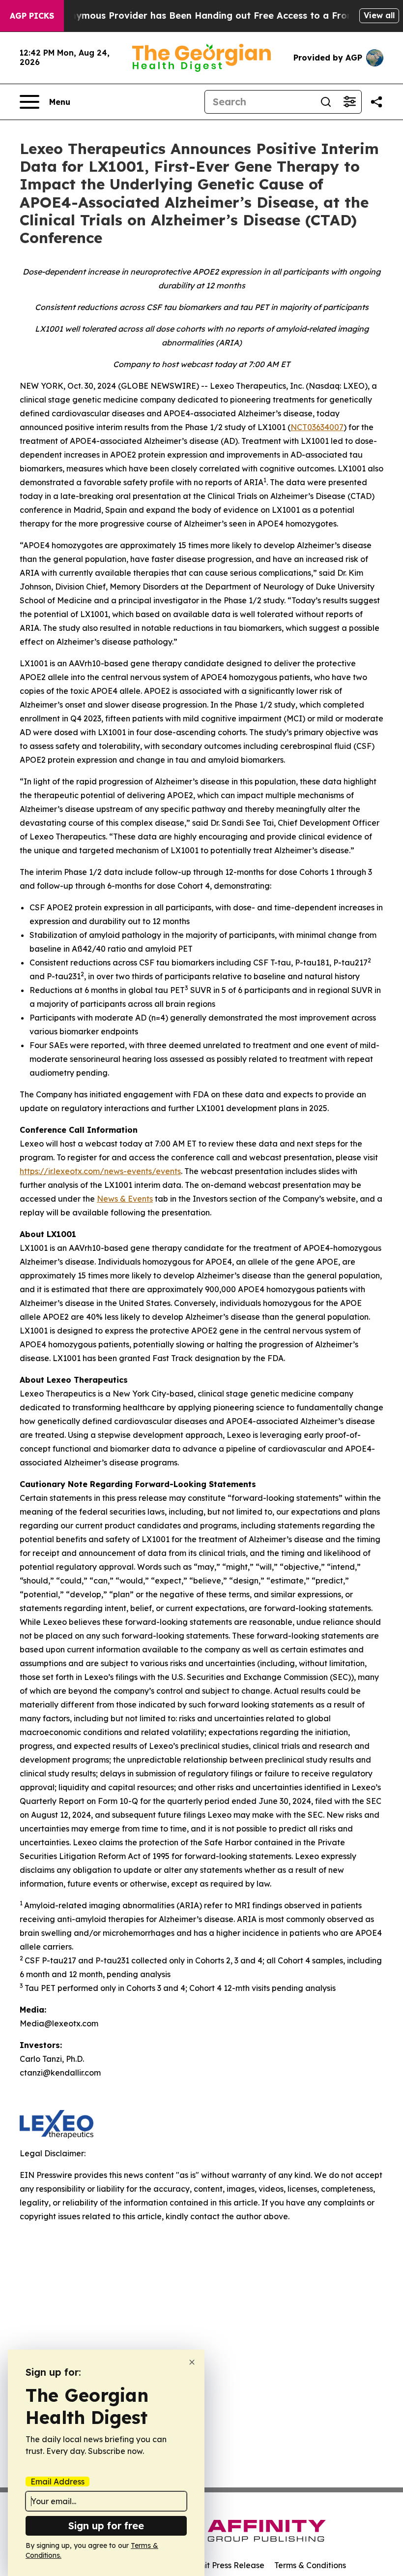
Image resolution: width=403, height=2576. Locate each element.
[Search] (326, 102)
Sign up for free (106, 2526)
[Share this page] (376, 102)
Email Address (58, 2482)
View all (379, 15)
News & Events (125, 1199)
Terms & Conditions (310, 2565)
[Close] (192, 2362)
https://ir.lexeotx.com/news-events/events (100, 1171)
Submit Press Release (224, 2565)
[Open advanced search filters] (349, 102)
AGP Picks (32, 16)
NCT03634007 (317, 427)
